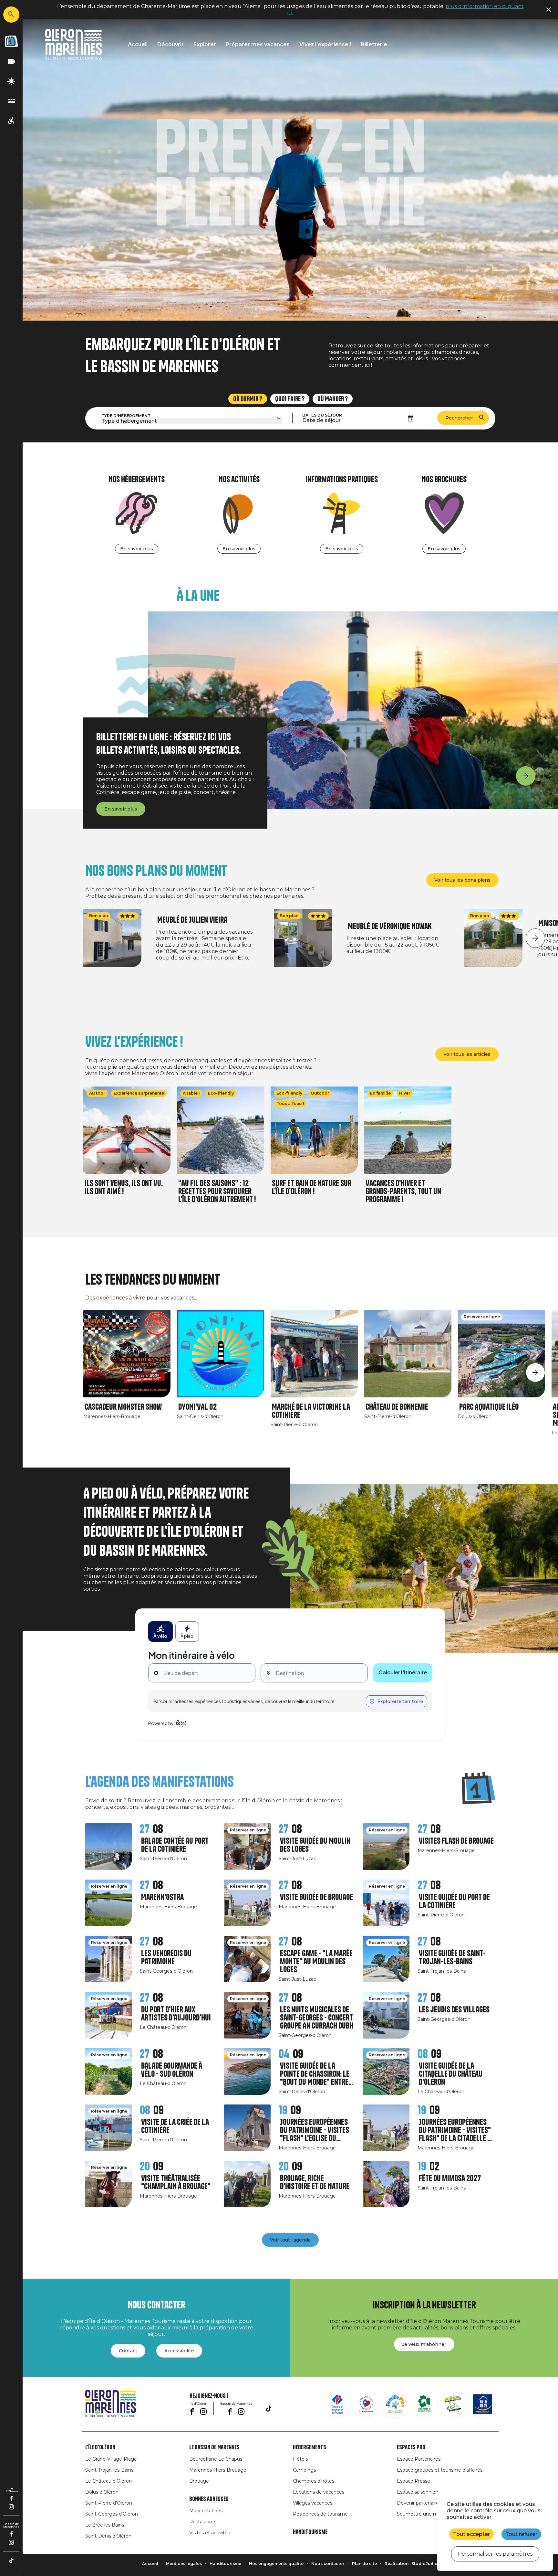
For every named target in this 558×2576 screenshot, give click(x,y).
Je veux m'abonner (424, 2344)
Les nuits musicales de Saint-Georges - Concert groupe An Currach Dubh (317, 2018)
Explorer (205, 44)
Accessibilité (179, 2351)
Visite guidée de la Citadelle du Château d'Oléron (451, 2074)
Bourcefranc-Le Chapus (216, 2459)
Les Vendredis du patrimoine (166, 1957)
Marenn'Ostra (162, 1897)
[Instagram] (11, 2507)
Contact (128, 2351)
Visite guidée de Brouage (316, 1897)
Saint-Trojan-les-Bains (109, 2470)
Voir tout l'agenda (290, 2240)
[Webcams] (11, 62)
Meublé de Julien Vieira (192, 920)
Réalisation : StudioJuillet (412, 2564)
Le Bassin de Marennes (214, 2447)
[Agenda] (11, 41)
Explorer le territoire (400, 1701)
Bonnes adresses (209, 2499)
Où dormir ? (248, 399)
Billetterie (374, 44)
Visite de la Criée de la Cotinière (175, 2126)
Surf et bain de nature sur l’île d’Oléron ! (312, 1187)
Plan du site (364, 2564)
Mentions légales (184, 2564)
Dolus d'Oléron (102, 2492)
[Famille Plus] (395, 2404)
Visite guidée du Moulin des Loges (315, 1845)
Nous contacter (328, 2564)
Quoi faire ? (290, 399)
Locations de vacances (319, 2492)
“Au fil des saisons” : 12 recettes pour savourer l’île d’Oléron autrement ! (217, 1191)
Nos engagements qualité (276, 2564)
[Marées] (11, 101)
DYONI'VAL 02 (197, 1407)
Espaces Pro (411, 2447)
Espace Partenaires (419, 2459)
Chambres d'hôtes (314, 2481)
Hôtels (300, 2459)
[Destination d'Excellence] (366, 2404)
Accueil (138, 44)
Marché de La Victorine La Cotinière (311, 1411)
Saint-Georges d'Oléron (112, 2514)
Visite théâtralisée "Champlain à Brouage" (176, 2182)
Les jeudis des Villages (454, 2010)
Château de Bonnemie (397, 1407)
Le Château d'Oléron (108, 2481)
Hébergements (310, 2447)
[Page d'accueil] (74, 44)
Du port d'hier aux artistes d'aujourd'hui (176, 2014)
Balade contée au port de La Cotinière (175, 1845)
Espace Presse (413, 2481)
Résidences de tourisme (320, 2514)
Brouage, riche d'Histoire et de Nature (315, 2182)
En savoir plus (137, 549)
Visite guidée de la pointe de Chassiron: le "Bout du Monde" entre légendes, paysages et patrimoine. (315, 2074)
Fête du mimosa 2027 (450, 2178)
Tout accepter (471, 2534)
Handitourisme (310, 2532)
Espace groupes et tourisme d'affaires (440, 2470)
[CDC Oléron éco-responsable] (453, 2404)
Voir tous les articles (467, 1054)
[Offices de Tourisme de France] (337, 2404)
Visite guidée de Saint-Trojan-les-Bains (452, 1957)
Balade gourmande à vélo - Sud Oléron (172, 2070)
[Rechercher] (11, 15)
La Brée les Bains (105, 2525)
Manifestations (206, 2511)
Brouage (199, 2481)
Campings (304, 2470)
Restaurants (203, 2522)
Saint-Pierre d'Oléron (109, 2503)
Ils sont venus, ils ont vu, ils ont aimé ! (124, 1187)
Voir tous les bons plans (462, 880)
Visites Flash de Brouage (456, 1841)
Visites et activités (210, 2533)
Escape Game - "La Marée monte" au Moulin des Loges (316, 1961)
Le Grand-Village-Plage (111, 2459)
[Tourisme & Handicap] (482, 2404)
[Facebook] (11, 2498)
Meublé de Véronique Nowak (390, 926)
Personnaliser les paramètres (495, 2554)
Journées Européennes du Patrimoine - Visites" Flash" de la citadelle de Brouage (456, 2130)
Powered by (161, 1723)
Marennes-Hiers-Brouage (218, 2470)
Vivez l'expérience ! (325, 44)
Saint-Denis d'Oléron (108, 2536)
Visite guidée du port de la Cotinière (454, 1901)
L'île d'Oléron (100, 2447)
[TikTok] (11, 2560)
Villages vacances (313, 2503)
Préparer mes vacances (258, 44)
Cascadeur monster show (123, 1407)
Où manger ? (333, 399)
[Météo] (11, 82)
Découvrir (170, 44)
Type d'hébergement (126, 416)
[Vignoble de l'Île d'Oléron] (424, 2404)
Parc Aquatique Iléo (489, 1407)
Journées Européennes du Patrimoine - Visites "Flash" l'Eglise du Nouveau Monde (315, 2130)
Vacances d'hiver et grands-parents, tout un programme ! (403, 1191)
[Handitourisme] (11, 121)
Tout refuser (521, 2534)
